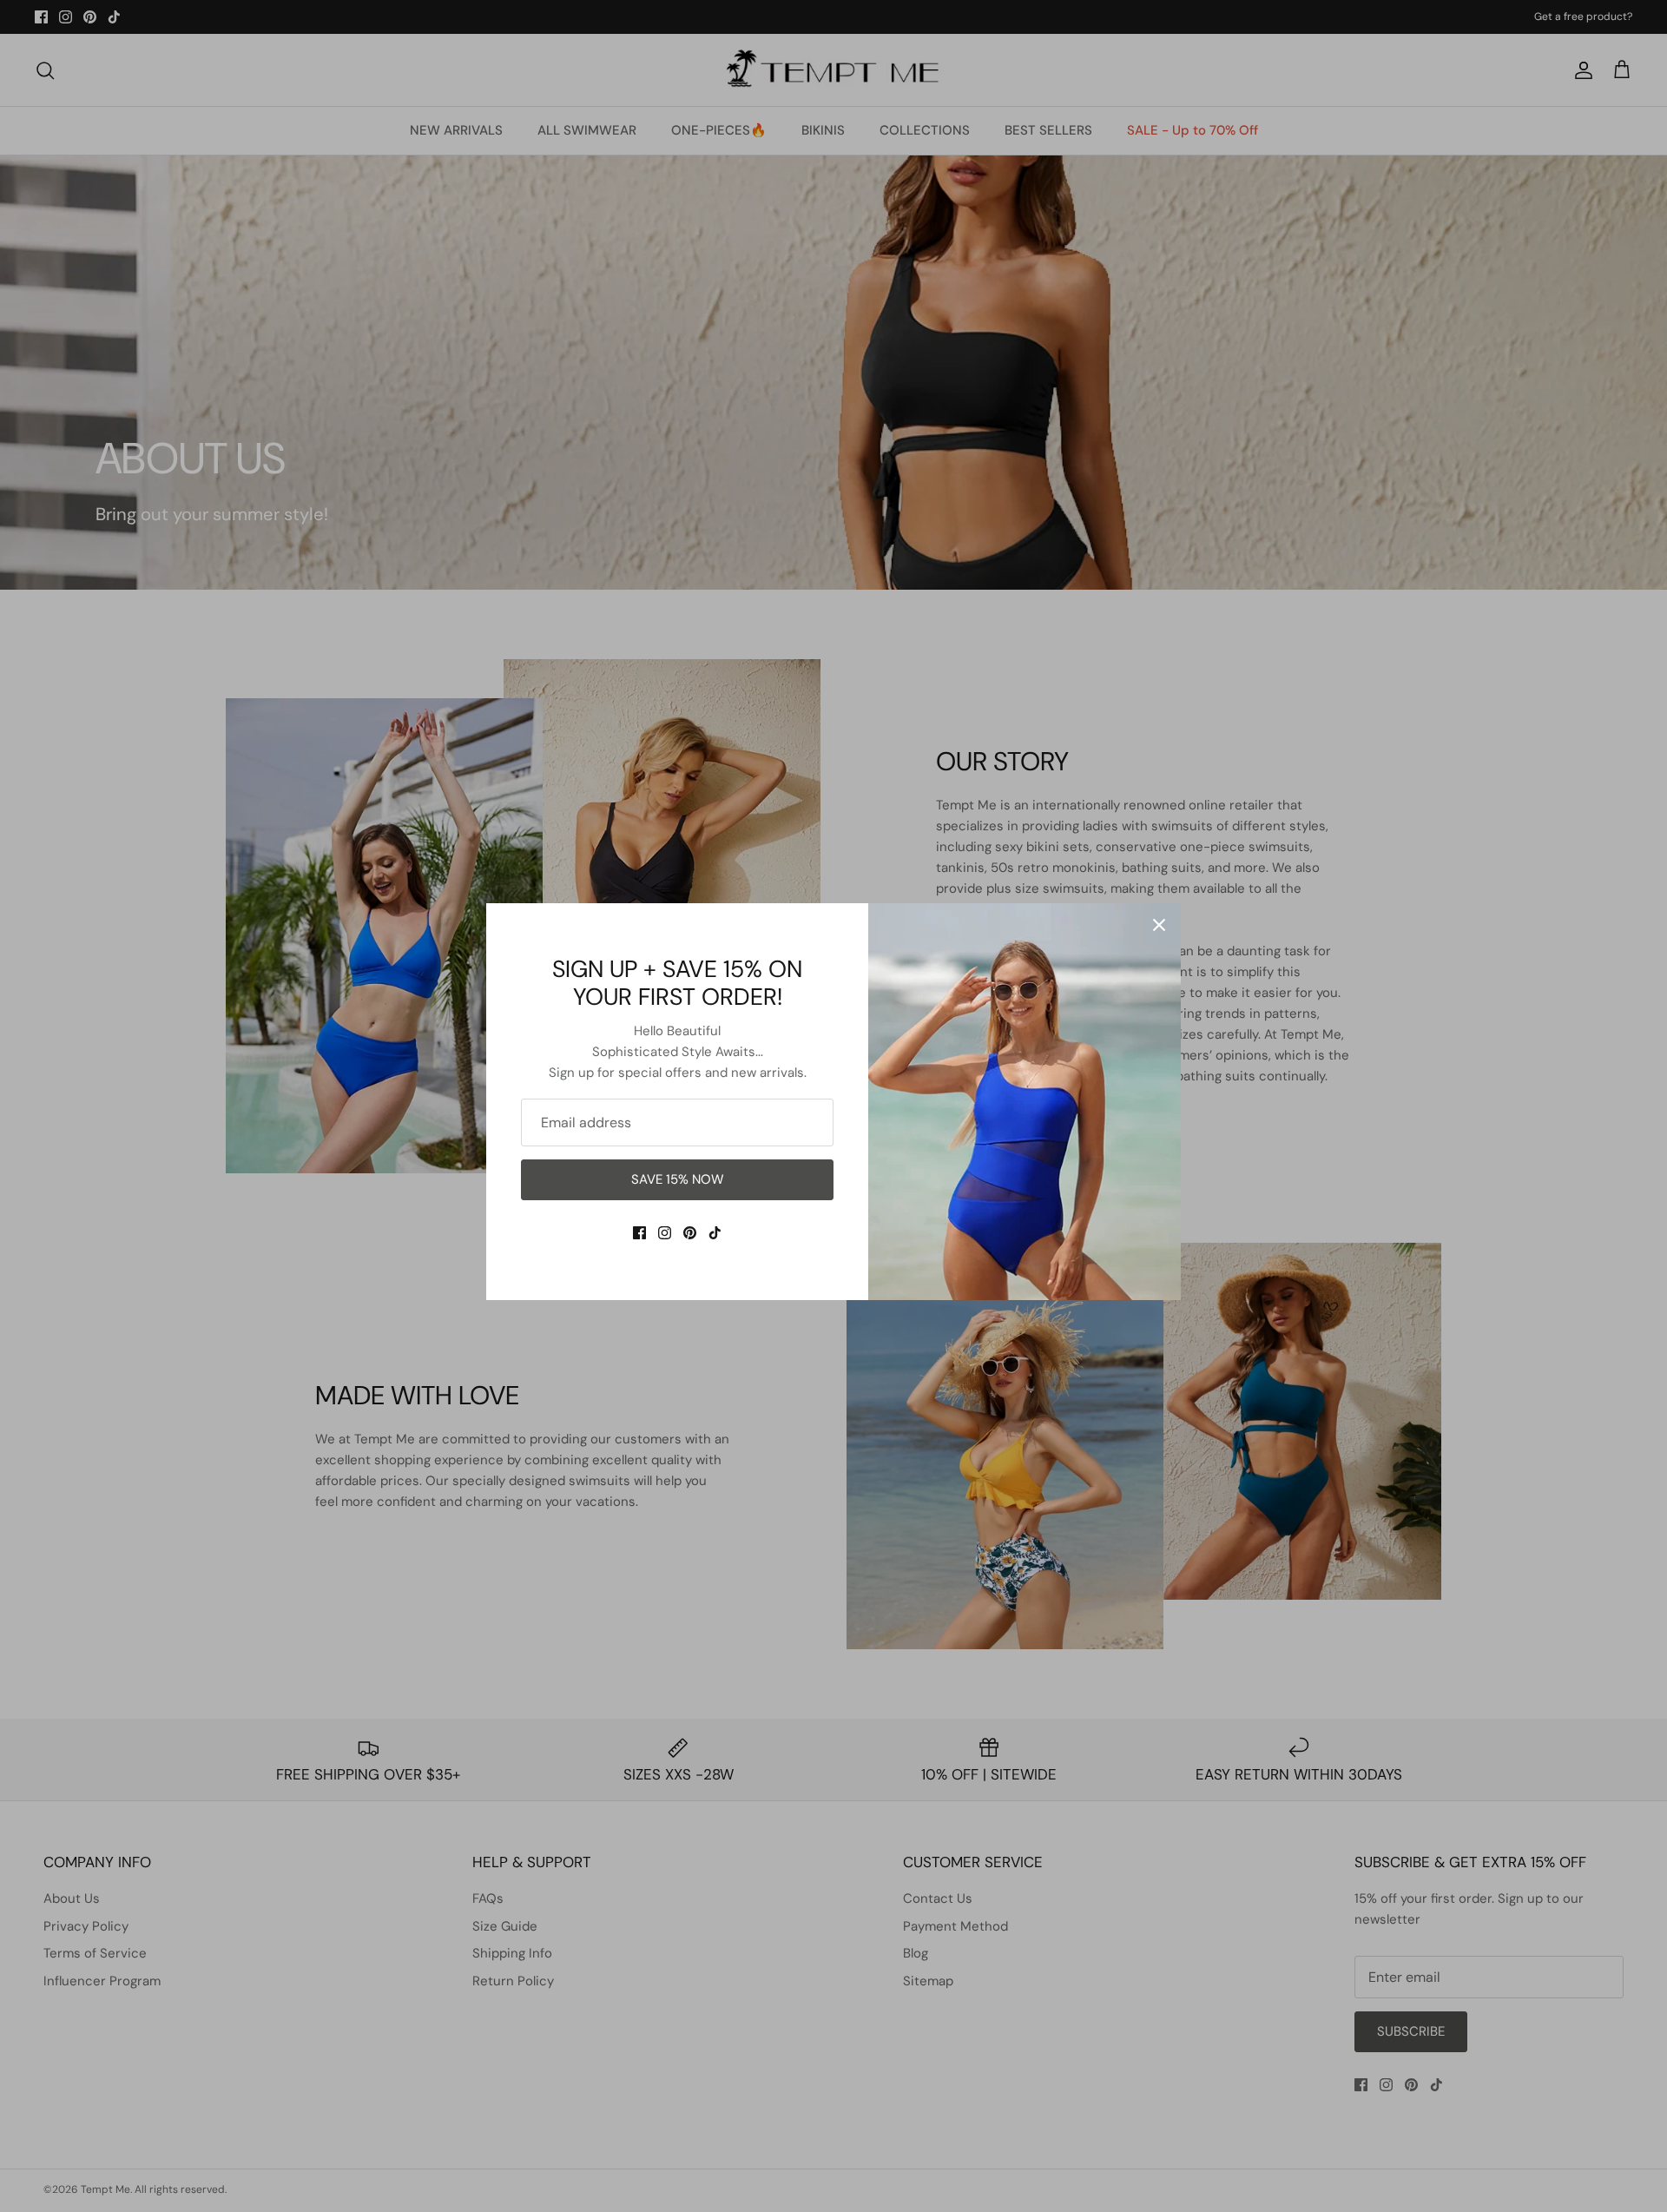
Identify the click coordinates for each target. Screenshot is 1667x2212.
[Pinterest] (690, 1233)
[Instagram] (665, 1233)
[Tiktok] (715, 1233)
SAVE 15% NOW (678, 1179)
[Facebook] (639, 1233)
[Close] (1159, 925)
